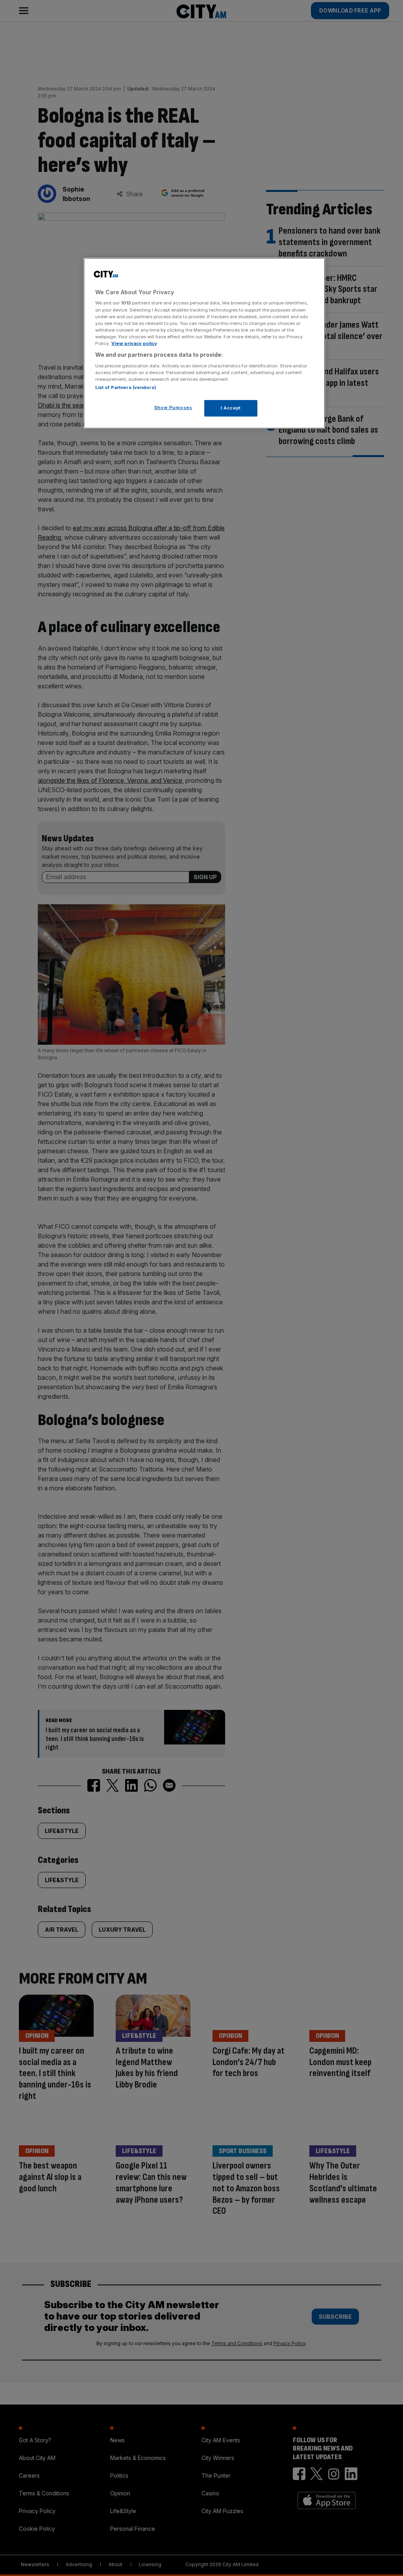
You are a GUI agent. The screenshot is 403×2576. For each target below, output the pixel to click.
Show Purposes (173, 408)
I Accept (231, 408)
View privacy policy (134, 343)
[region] (204, 343)
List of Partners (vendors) (126, 387)
